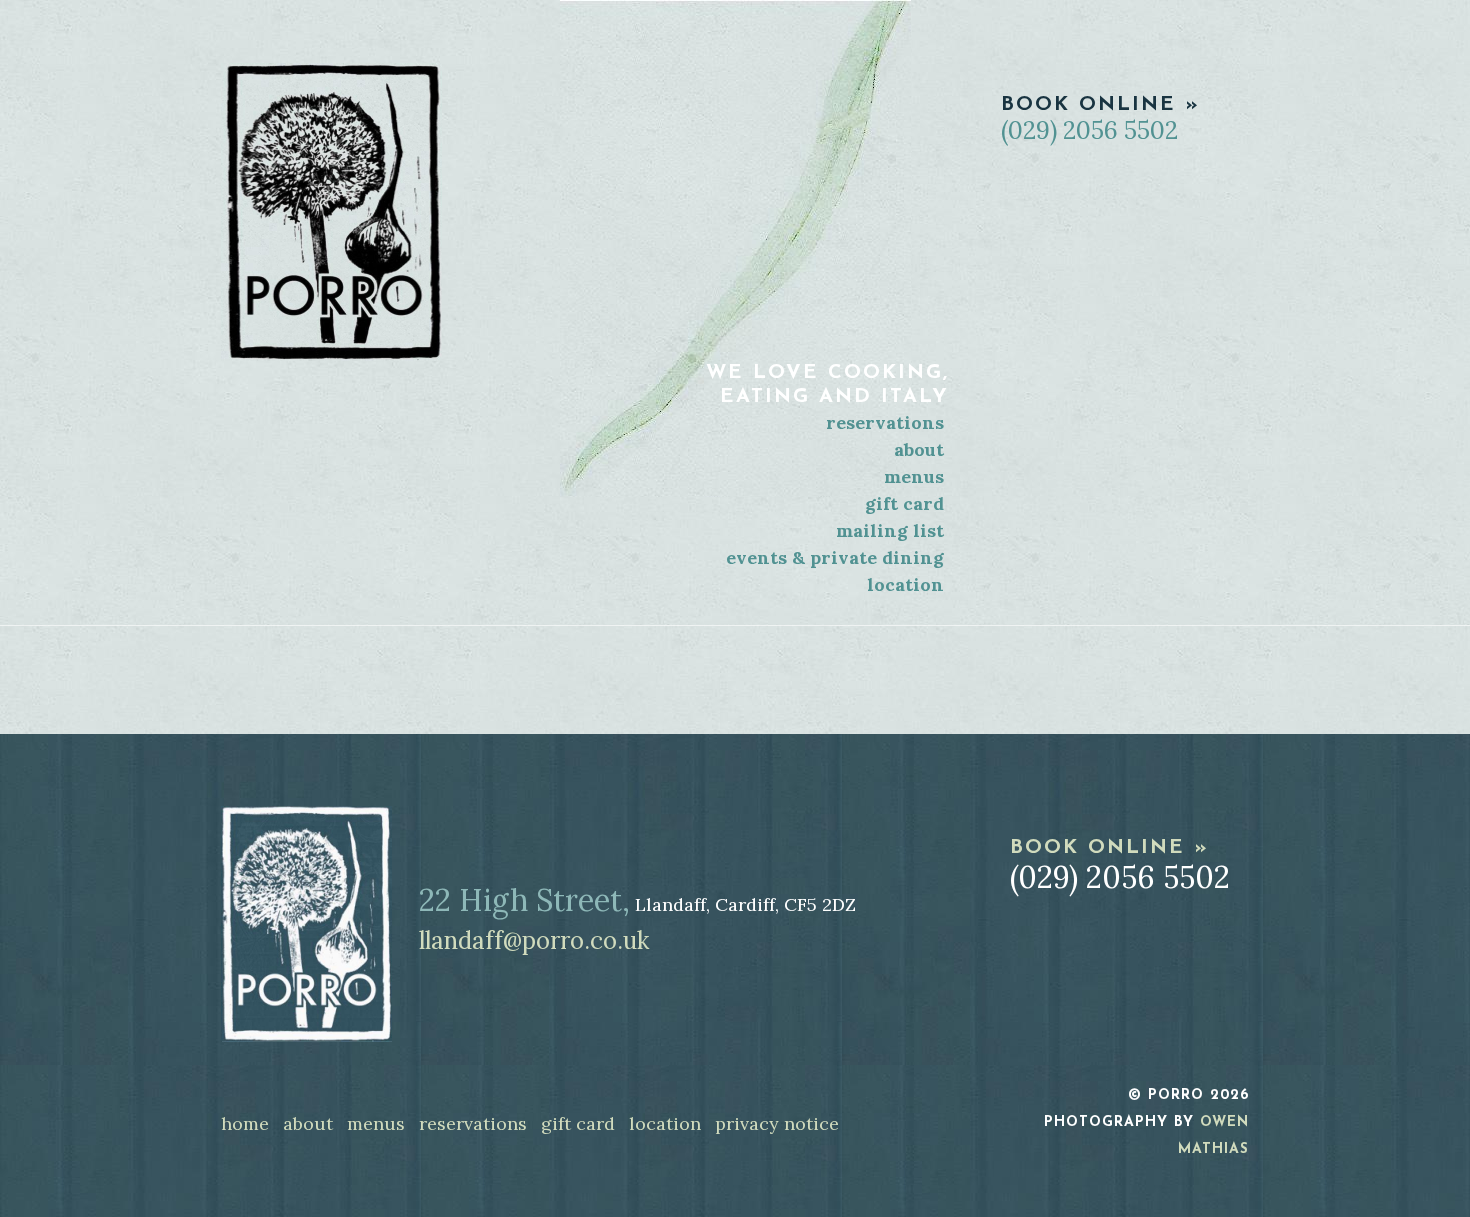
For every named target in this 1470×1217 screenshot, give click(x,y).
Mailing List (890, 530)
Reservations (885, 422)
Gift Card (904, 503)
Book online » (1100, 105)
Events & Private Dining (835, 557)
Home (245, 1123)
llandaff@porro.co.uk (534, 940)
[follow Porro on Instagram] (1232, 1058)
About (919, 449)
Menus (914, 476)
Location (905, 584)
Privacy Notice (777, 1123)
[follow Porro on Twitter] (1190, 1058)
